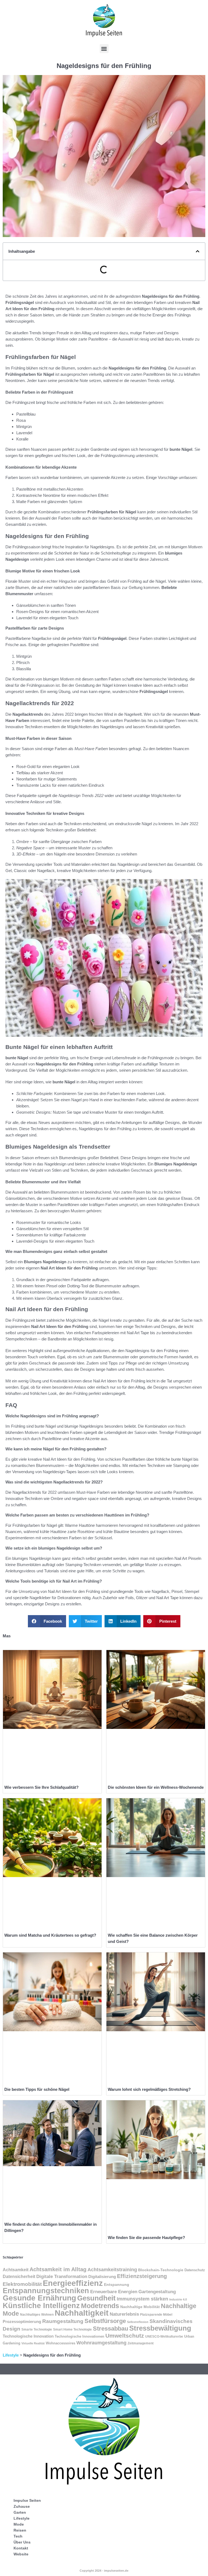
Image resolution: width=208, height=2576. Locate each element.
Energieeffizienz (73, 2283)
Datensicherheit (19, 2277)
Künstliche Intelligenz (41, 2306)
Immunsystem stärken (142, 2299)
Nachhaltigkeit (82, 2313)
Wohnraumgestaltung (101, 2343)
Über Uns (22, 2542)
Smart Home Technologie (72, 2329)
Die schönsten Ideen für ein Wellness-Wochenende (156, 1787)
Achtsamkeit (16, 2270)
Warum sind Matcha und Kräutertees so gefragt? (50, 1935)
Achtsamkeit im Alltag (58, 2269)
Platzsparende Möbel (156, 2314)
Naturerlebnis (124, 2314)
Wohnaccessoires (61, 2343)
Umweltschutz (125, 2336)
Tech (18, 2536)
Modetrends (100, 2306)
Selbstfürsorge (105, 2321)
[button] (104, 49)
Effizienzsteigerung (142, 2276)
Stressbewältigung (160, 2328)
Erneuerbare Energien (114, 2292)
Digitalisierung (102, 2277)
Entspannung (117, 2285)
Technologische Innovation (28, 2336)
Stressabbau (110, 2329)
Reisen (20, 2530)
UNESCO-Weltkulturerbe (164, 2336)
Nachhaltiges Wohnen (37, 2315)
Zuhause (22, 2506)
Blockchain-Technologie (161, 2270)
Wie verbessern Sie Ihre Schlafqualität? (41, 1787)
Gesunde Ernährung (39, 2298)
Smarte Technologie (37, 2329)
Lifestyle (11, 2355)
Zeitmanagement (141, 2343)
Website (21, 2554)
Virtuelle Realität (33, 2343)
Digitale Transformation (62, 2277)
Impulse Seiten (27, 2500)
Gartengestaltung (157, 2292)
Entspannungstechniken (46, 2291)
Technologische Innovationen (79, 2336)
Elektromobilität (22, 2284)
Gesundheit (96, 2298)
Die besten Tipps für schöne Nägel (37, 2089)
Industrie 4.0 (178, 2299)
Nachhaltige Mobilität (140, 2307)
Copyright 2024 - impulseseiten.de (104, 2571)
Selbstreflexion (138, 2322)
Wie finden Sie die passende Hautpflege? (146, 2238)
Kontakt (21, 2548)
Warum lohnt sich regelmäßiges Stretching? (149, 2089)
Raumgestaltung (63, 2321)
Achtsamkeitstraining (112, 2270)
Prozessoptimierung (22, 2322)
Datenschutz (195, 2270)
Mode (19, 2524)
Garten (20, 2512)
